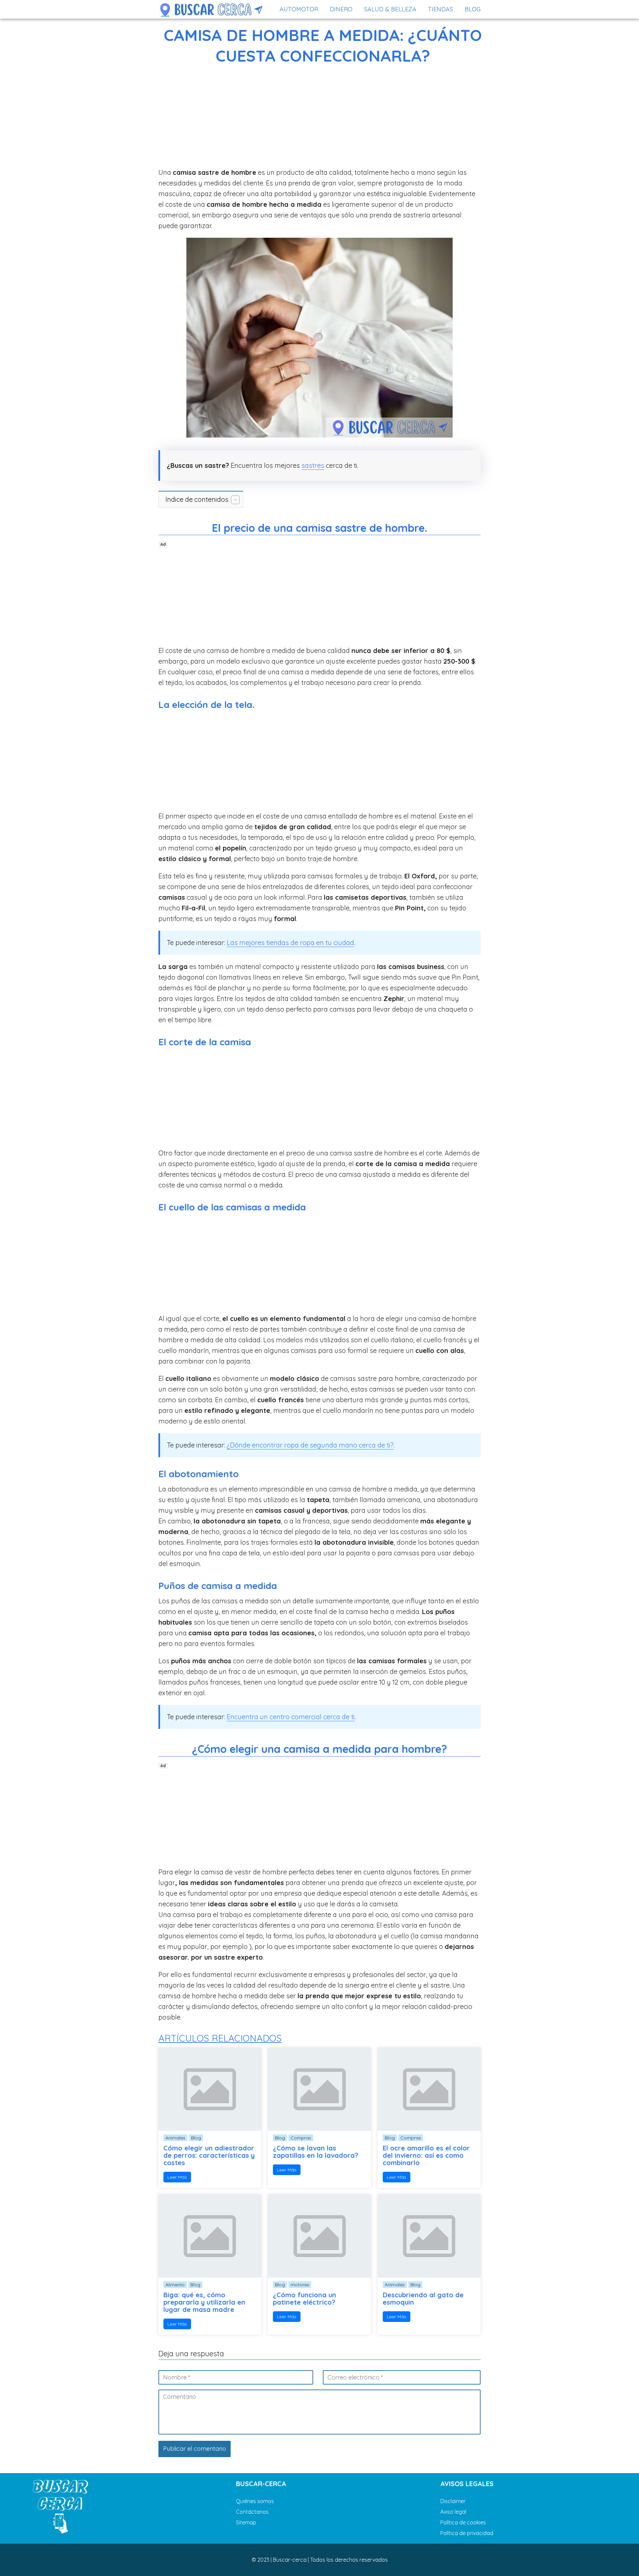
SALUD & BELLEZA (390, 9)
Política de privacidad (467, 2533)
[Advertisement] (319, 118)
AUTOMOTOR (299, 9)
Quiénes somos (255, 2501)
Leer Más (177, 2177)
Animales (175, 2138)
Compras (301, 2138)
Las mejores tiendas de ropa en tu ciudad (290, 943)
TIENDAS (440, 9)
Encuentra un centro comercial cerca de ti (291, 1717)
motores (300, 2285)
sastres (313, 465)
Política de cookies (463, 2522)
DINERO (341, 9)
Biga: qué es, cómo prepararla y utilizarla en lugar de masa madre (204, 2302)
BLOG (473, 9)
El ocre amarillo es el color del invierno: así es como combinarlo (426, 2155)
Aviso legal (453, 2512)
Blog (196, 2138)
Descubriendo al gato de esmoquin (423, 2299)
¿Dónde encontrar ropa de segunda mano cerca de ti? (310, 1445)
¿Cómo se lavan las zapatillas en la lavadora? (316, 2152)
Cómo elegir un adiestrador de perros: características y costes (209, 2155)
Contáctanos (252, 2512)
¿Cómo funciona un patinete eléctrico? (305, 2299)
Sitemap (246, 2522)
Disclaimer (453, 2501)
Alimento (175, 2285)
